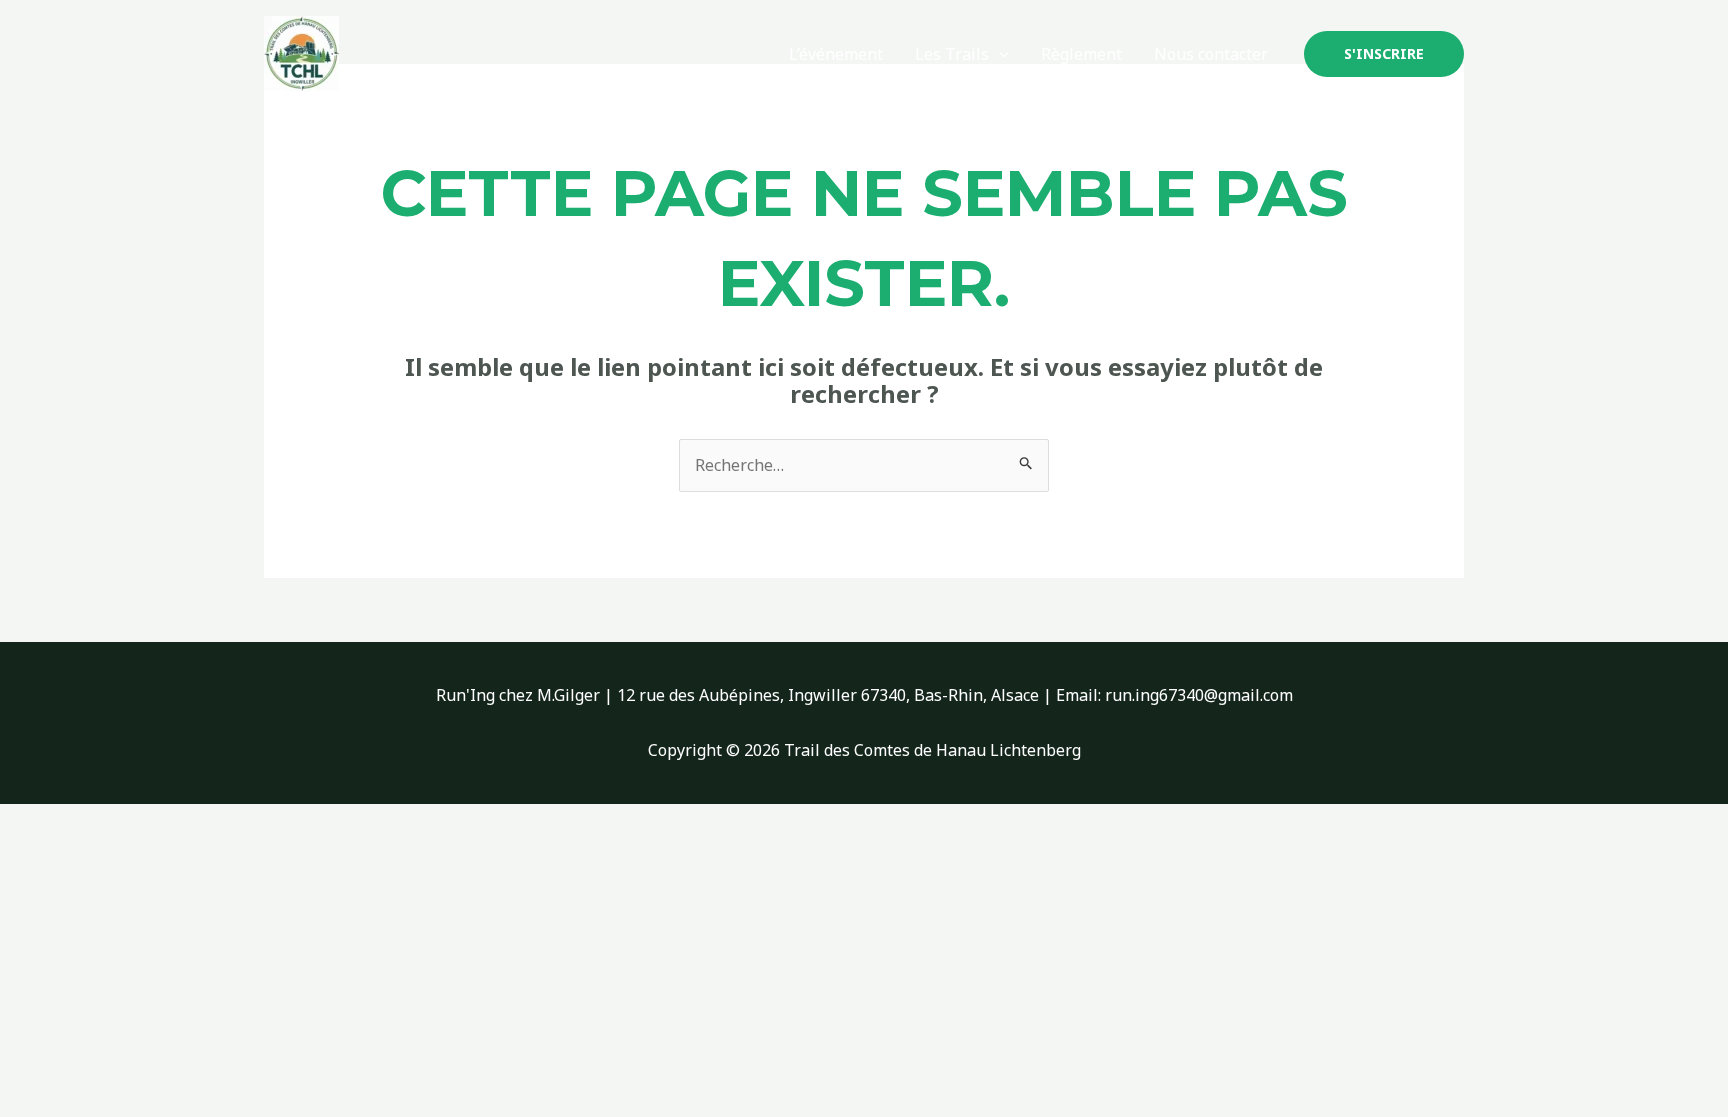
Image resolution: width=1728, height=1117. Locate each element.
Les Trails (952, 54)
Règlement (1081, 54)
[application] (999, 54)
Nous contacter (1211, 54)
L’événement (836, 54)
